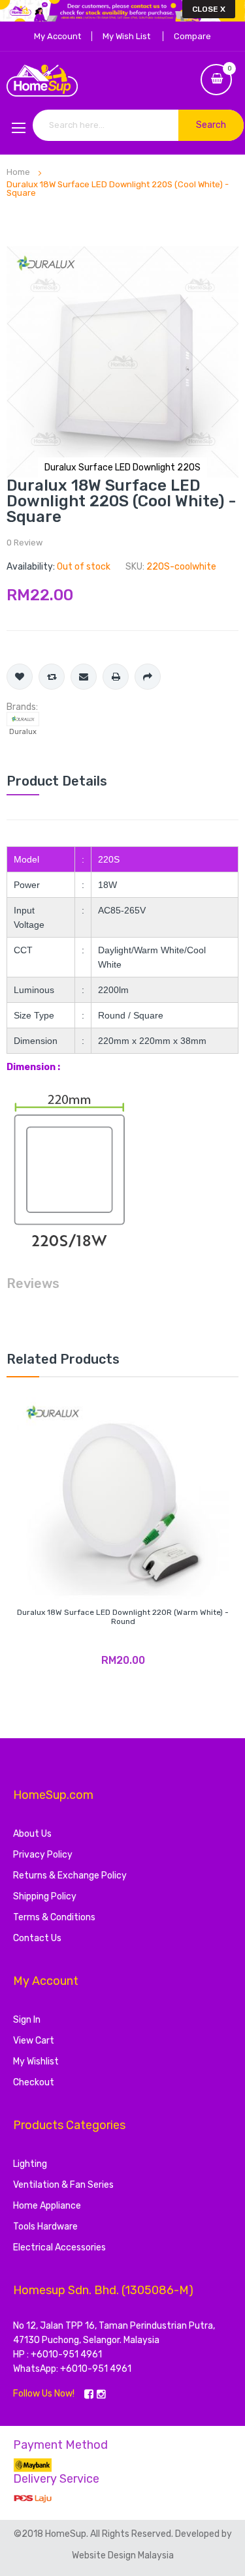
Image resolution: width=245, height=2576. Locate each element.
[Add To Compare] (52, 677)
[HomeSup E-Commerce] (122, 81)
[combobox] (138, 125)
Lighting (30, 2164)
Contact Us (37, 1938)
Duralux (23, 732)
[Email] (84, 677)
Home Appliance (47, 2206)
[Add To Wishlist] (20, 677)
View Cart (34, 2041)
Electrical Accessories (59, 2247)
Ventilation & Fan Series (63, 2185)
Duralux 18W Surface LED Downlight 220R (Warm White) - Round (123, 1617)
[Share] (148, 677)
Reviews (33, 1283)
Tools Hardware (45, 2227)
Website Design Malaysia (123, 2555)
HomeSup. (68, 2534)
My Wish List (126, 36)
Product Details (57, 781)
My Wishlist (36, 2062)
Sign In (27, 2020)
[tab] (122, 781)
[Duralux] (23, 719)
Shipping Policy (45, 1896)
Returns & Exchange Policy (70, 1876)
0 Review (24, 543)
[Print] (116, 677)
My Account (57, 36)
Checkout (34, 2082)
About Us (32, 1834)
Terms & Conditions (54, 1917)
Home (18, 172)
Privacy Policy (43, 1855)
